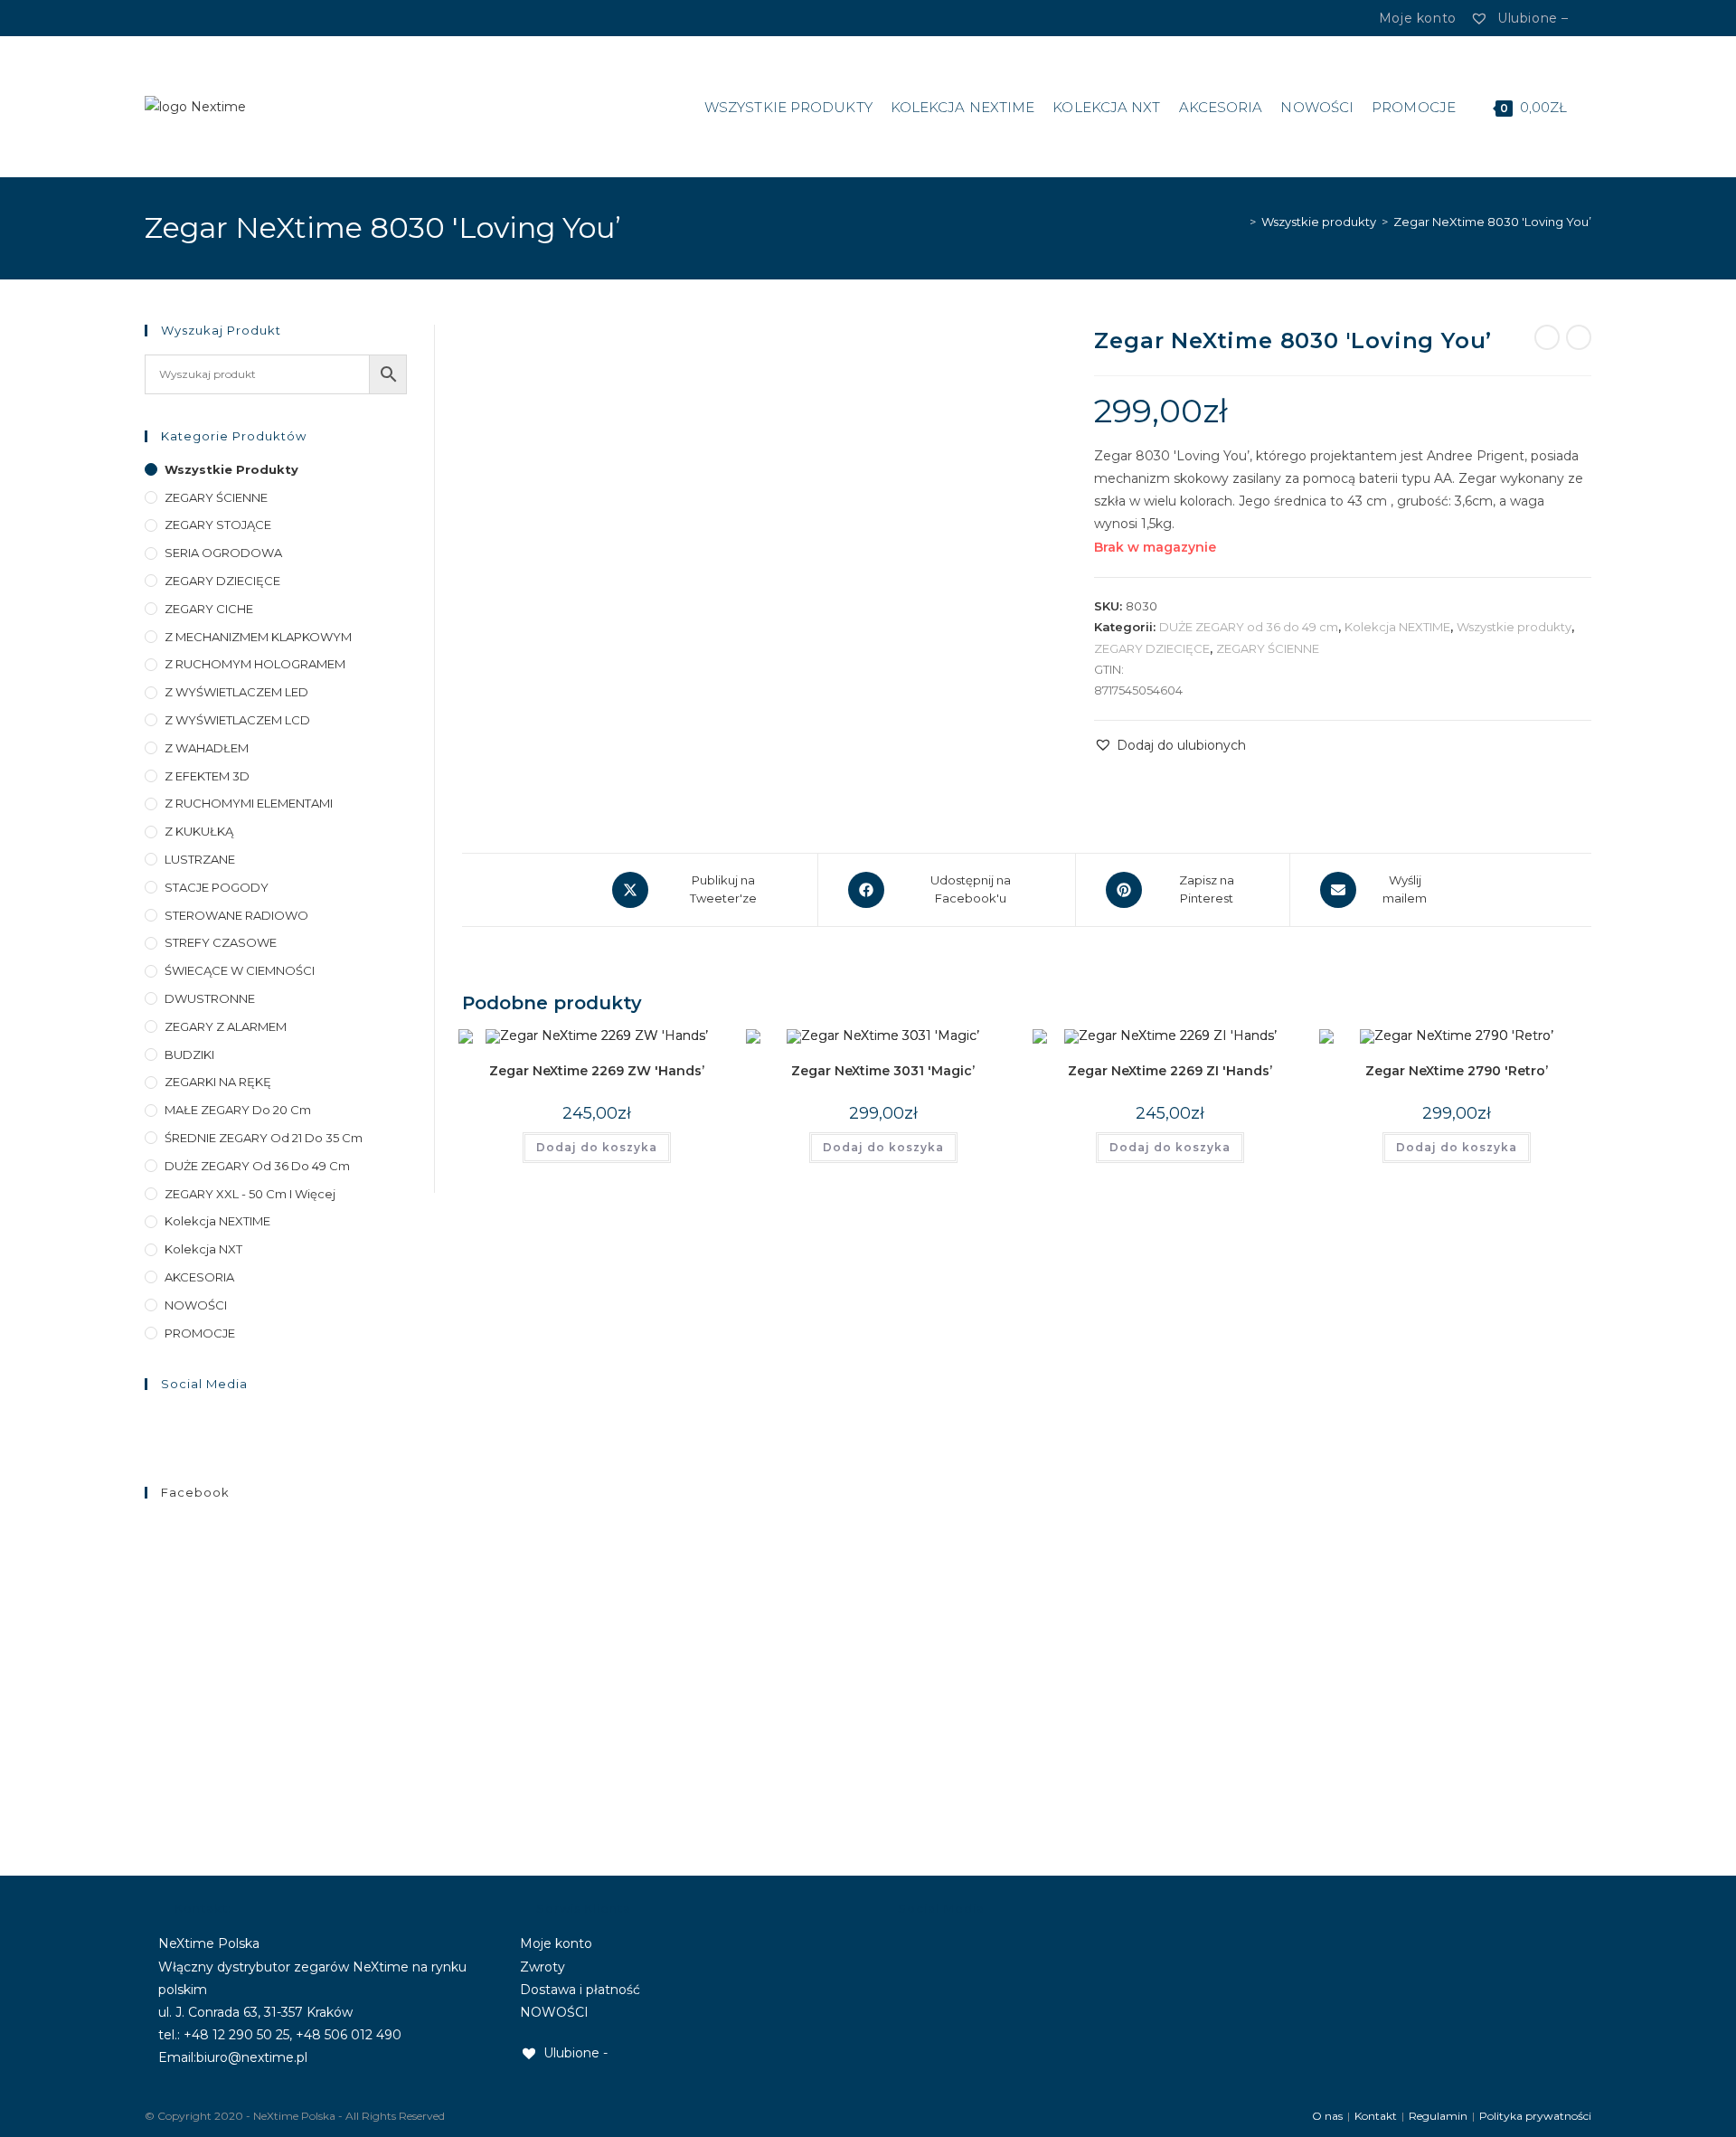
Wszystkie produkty (1514, 627)
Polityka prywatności (1535, 2116)
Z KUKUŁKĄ (199, 831)
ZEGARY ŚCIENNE (1268, 648)
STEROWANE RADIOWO (236, 915)
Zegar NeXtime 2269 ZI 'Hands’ (1170, 1071)
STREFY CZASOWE (221, 942)
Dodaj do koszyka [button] (597, 1147)
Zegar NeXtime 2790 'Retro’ (1457, 1071)
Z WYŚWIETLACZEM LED (236, 692)
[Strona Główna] (1240, 222)
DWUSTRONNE (210, 998)
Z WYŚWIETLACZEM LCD (237, 720)
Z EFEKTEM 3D (207, 776)
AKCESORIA (199, 1277)
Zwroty (542, 1967)
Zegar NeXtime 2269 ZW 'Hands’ (597, 1071)
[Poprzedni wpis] (1547, 337)
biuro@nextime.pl (252, 2057)
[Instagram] (181, 18)
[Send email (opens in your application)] (203, 18)
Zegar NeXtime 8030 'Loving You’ (1492, 222)
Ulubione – (1531, 18)
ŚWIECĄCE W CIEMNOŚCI (240, 970)
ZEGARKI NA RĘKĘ (218, 1082)
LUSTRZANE (200, 859)
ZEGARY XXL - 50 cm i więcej (250, 1194)
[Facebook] (162, 18)
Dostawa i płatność (580, 1990)
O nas (1327, 2116)
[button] (1170, 746)
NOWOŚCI (196, 1305)
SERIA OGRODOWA (223, 553)
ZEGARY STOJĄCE (218, 525)
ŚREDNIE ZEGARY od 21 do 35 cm (264, 1138)
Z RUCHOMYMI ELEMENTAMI (249, 803)
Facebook (195, 1492)
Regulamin (1438, 2116)
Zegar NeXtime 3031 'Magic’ (883, 1071)
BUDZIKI (189, 1054)
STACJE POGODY (217, 887)
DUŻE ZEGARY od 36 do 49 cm (1249, 627)
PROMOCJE (200, 1333)
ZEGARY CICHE (209, 609)
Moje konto (556, 1943)
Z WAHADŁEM (207, 748)
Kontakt (1376, 2116)
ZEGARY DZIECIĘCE (1152, 648)
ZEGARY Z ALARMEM (226, 1026)
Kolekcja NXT (203, 1249)
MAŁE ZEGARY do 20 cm (238, 1110)
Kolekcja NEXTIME (1397, 627)
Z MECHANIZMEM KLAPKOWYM (258, 637)
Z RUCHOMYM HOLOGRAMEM (255, 664)
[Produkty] (1579, 337)
